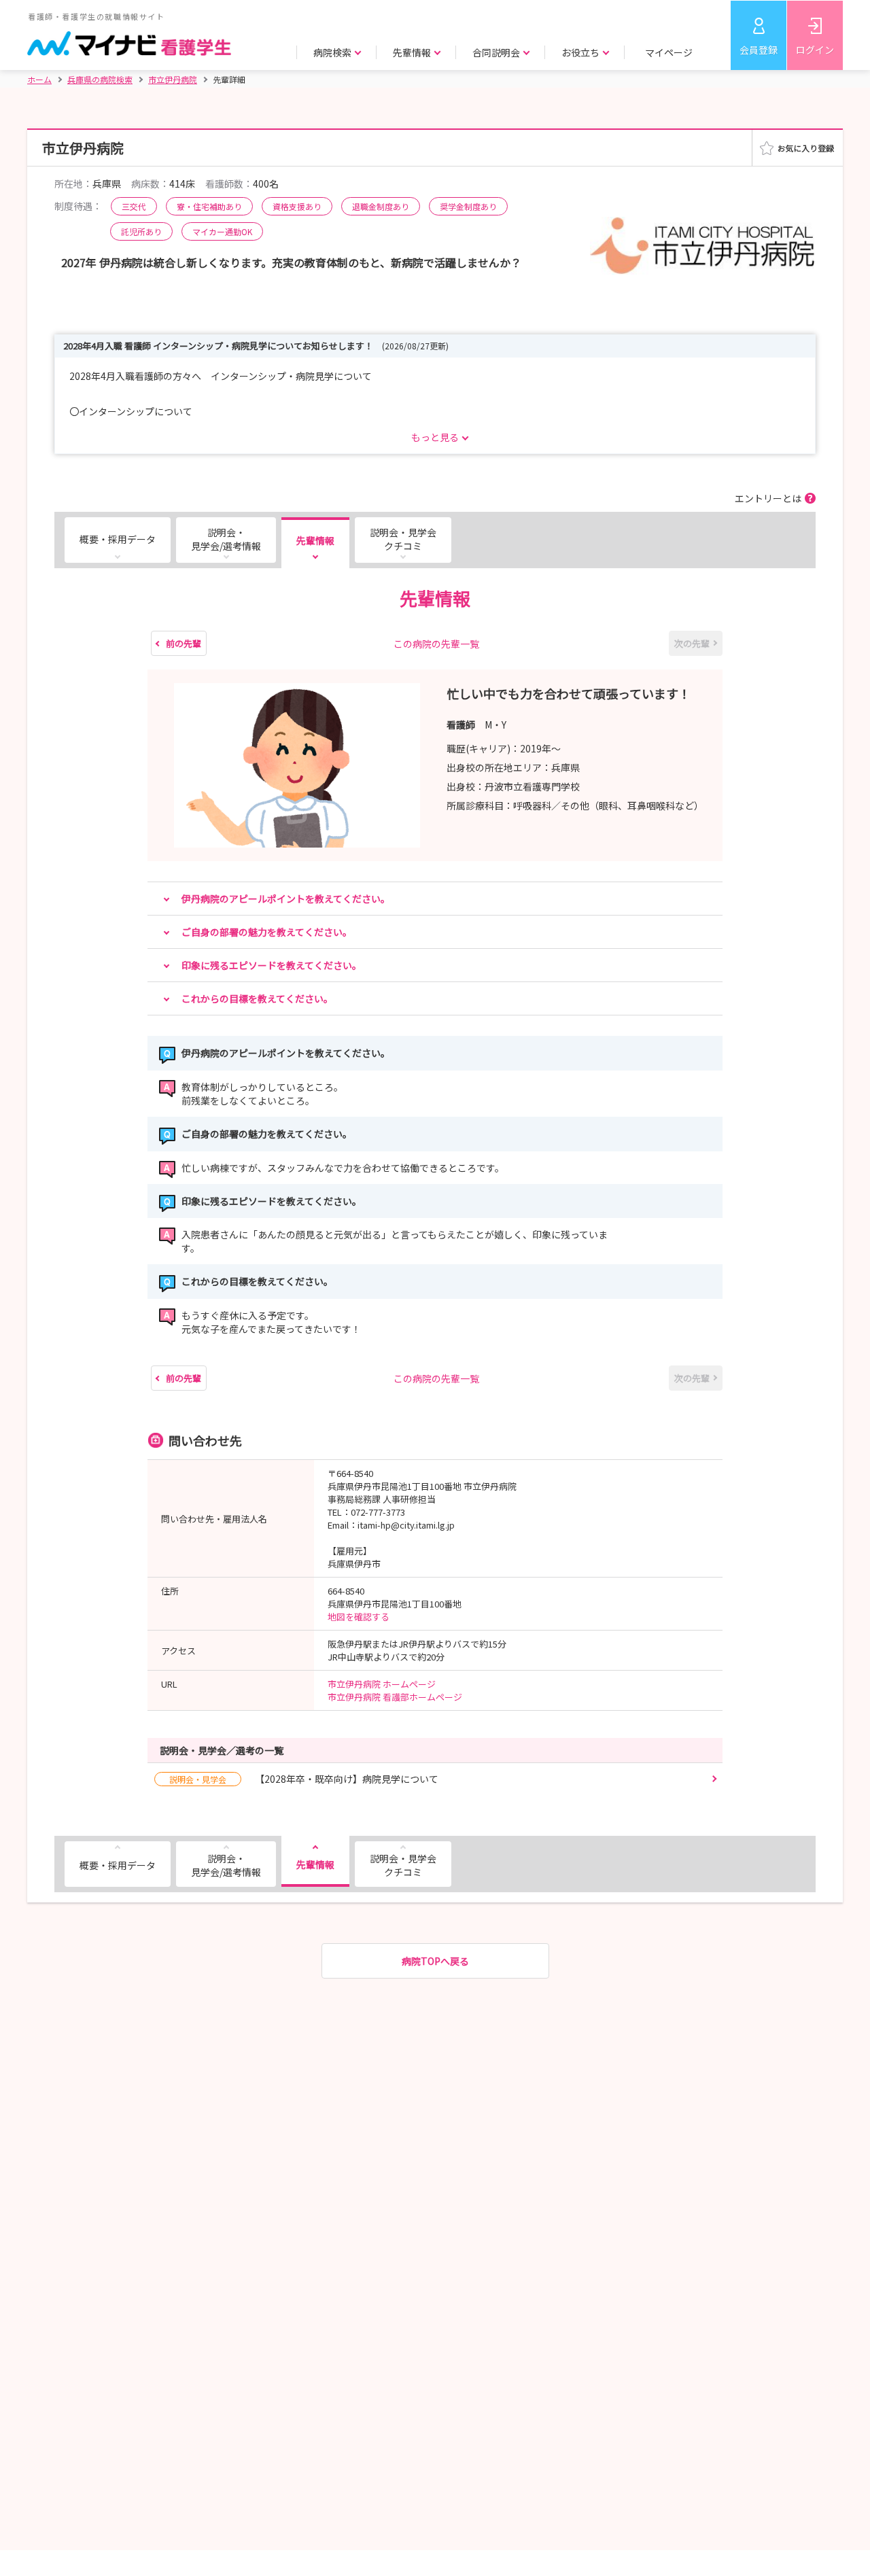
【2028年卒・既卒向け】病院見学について (304, 1779)
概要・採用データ (118, 539)
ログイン (815, 50)
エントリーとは (768, 498)
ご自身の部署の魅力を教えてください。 (267, 932)
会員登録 (759, 50)
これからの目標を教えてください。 (257, 998)
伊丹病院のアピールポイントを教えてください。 (286, 899)
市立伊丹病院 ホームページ (382, 1684)
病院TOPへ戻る (435, 1961)
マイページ (669, 52)
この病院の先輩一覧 (436, 644)
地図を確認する (359, 1617)
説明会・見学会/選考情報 (226, 539)
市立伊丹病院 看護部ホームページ (395, 1697)
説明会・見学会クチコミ (403, 539)
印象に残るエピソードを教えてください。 (272, 965)
